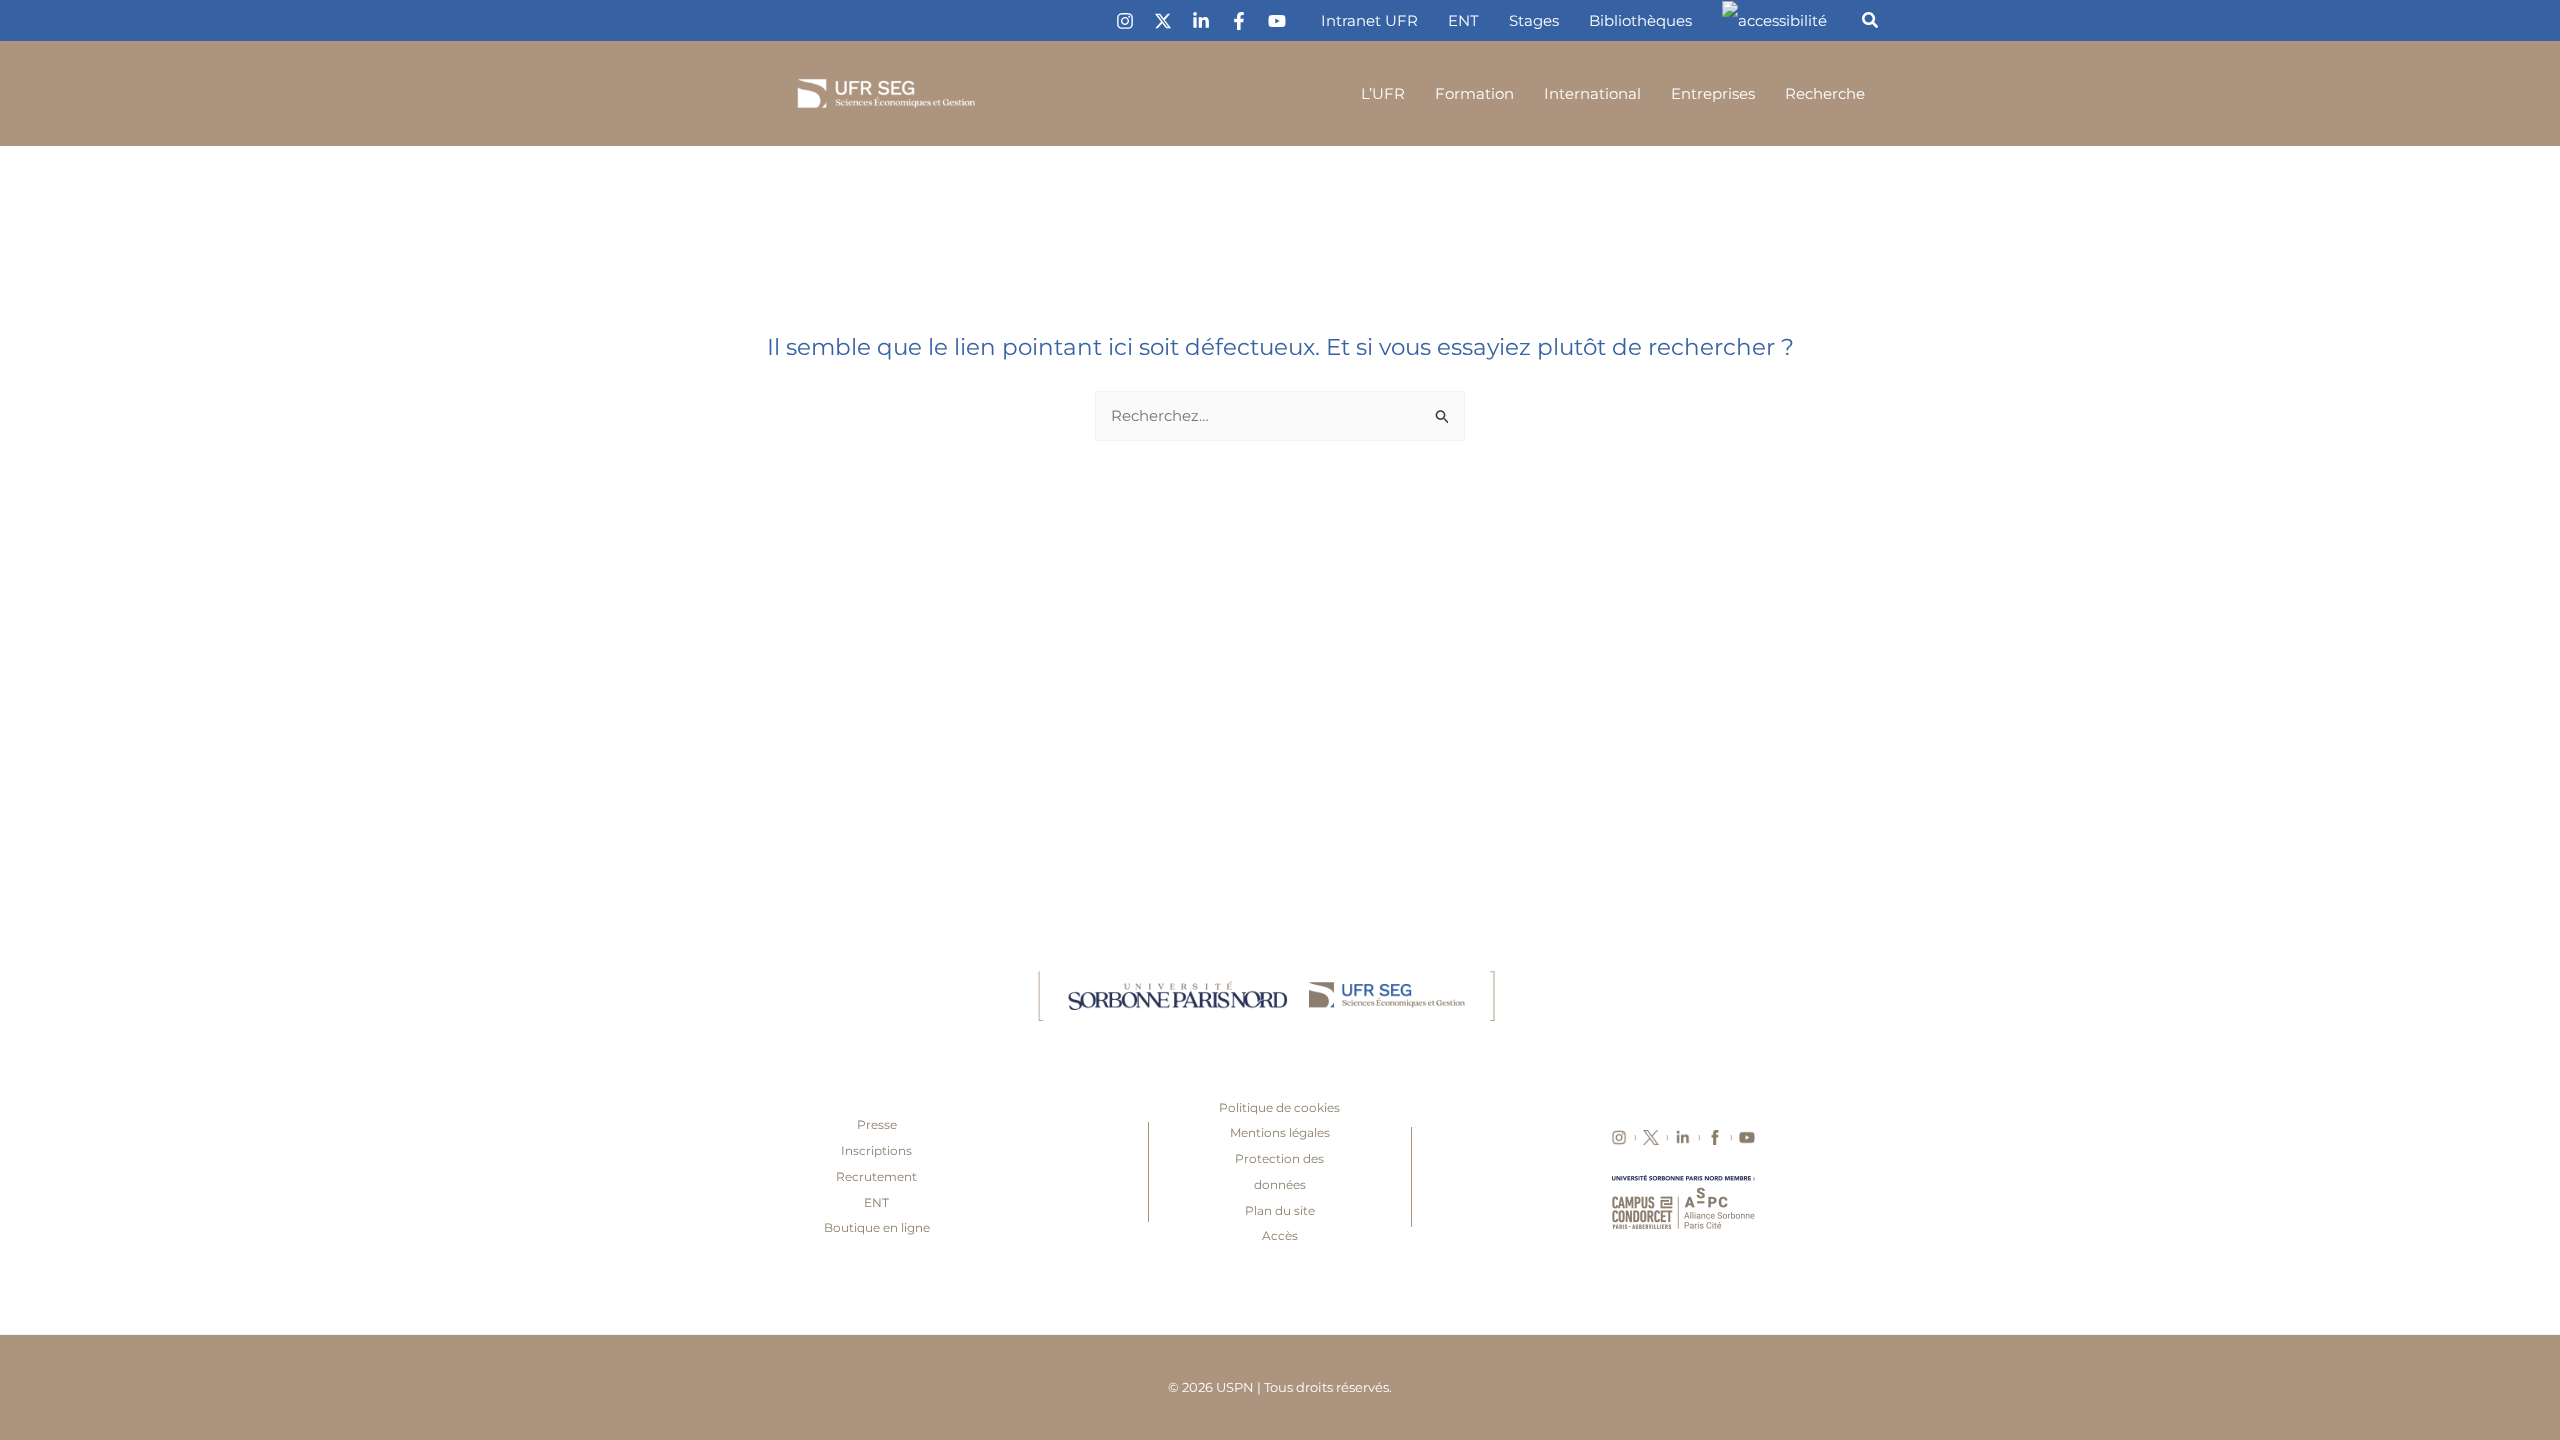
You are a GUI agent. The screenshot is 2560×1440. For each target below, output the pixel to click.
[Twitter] (1163, 21)
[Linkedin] (1201, 21)
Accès (1280, 1235)
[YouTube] (1277, 21)
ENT (876, 1202)
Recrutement (876, 1176)
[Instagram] (1125, 21)
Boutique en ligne (877, 1227)
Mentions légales (1280, 1132)
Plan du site (1280, 1210)
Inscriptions (876, 1150)
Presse (877, 1124)
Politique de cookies (1279, 1107)
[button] (1871, 23)
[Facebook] (1239, 21)
